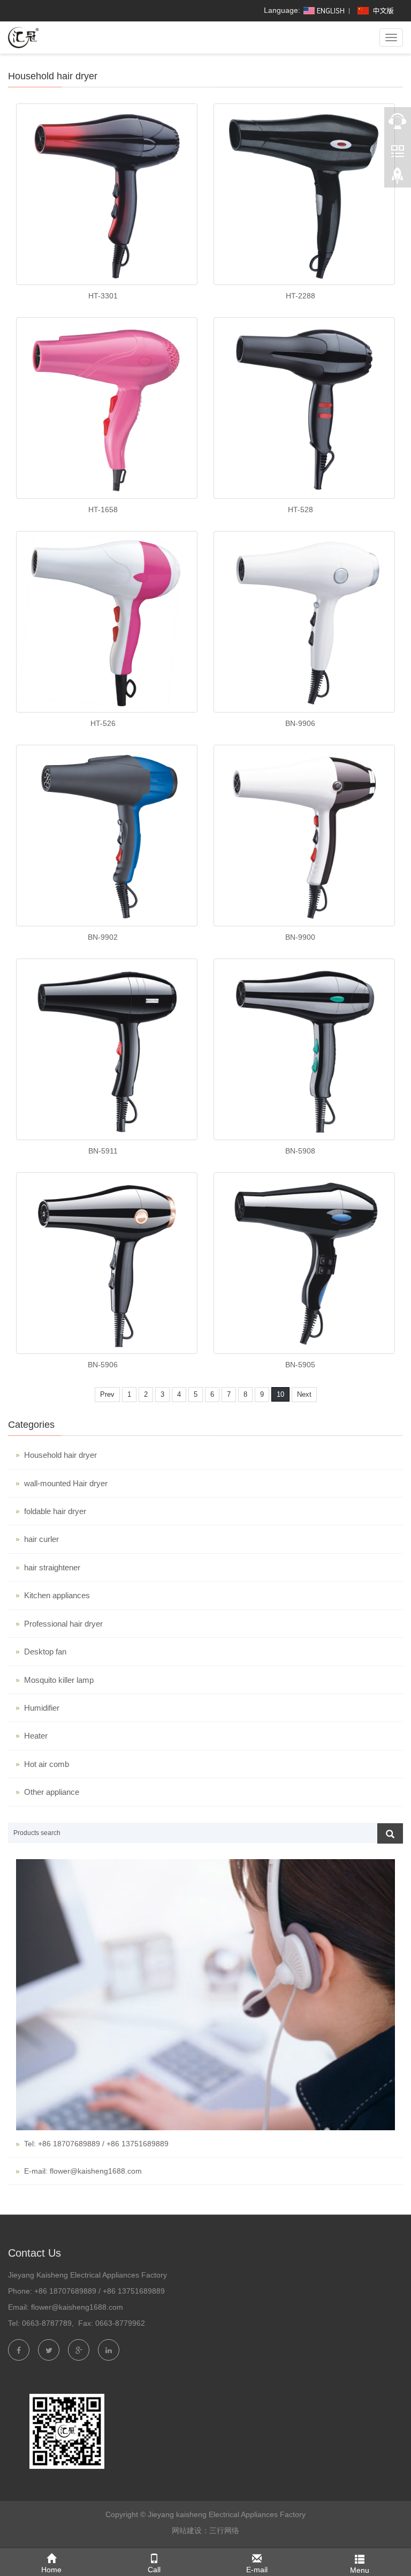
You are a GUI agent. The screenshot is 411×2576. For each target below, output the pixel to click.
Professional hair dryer (63, 1624)
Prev (107, 1394)
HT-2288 (300, 296)
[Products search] (390, 1833)
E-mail (257, 2570)
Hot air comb (47, 1764)
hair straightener (52, 1567)
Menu (360, 2570)
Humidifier (42, 1708)
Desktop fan (45, 1652)
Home (51, 2570)
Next (304, 1394)
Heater (36, 1736)
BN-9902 (103, 937)
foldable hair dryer (55, 1511)
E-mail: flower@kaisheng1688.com (83, 2171)
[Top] (398, 177)
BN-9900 (300, 937)
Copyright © (125, 2514)
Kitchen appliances (57, 1595)
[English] (323, 10)
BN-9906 (300, 723)
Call (154, 2570)
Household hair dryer (60, 1455)
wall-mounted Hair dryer (66, 1483)
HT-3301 (103, 296)
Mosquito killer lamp (59, 1680)
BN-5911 (103, 1151)
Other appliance (52, 1792)
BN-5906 (103, 1365)
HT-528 (300, 510)
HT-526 (103, 723)
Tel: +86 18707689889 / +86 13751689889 (96, 2144)
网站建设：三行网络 (205, 2530)
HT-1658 (103, 510)
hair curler (41, 1539)
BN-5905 (300, 1365)
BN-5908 (300, 1151)
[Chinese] (377, 10)
